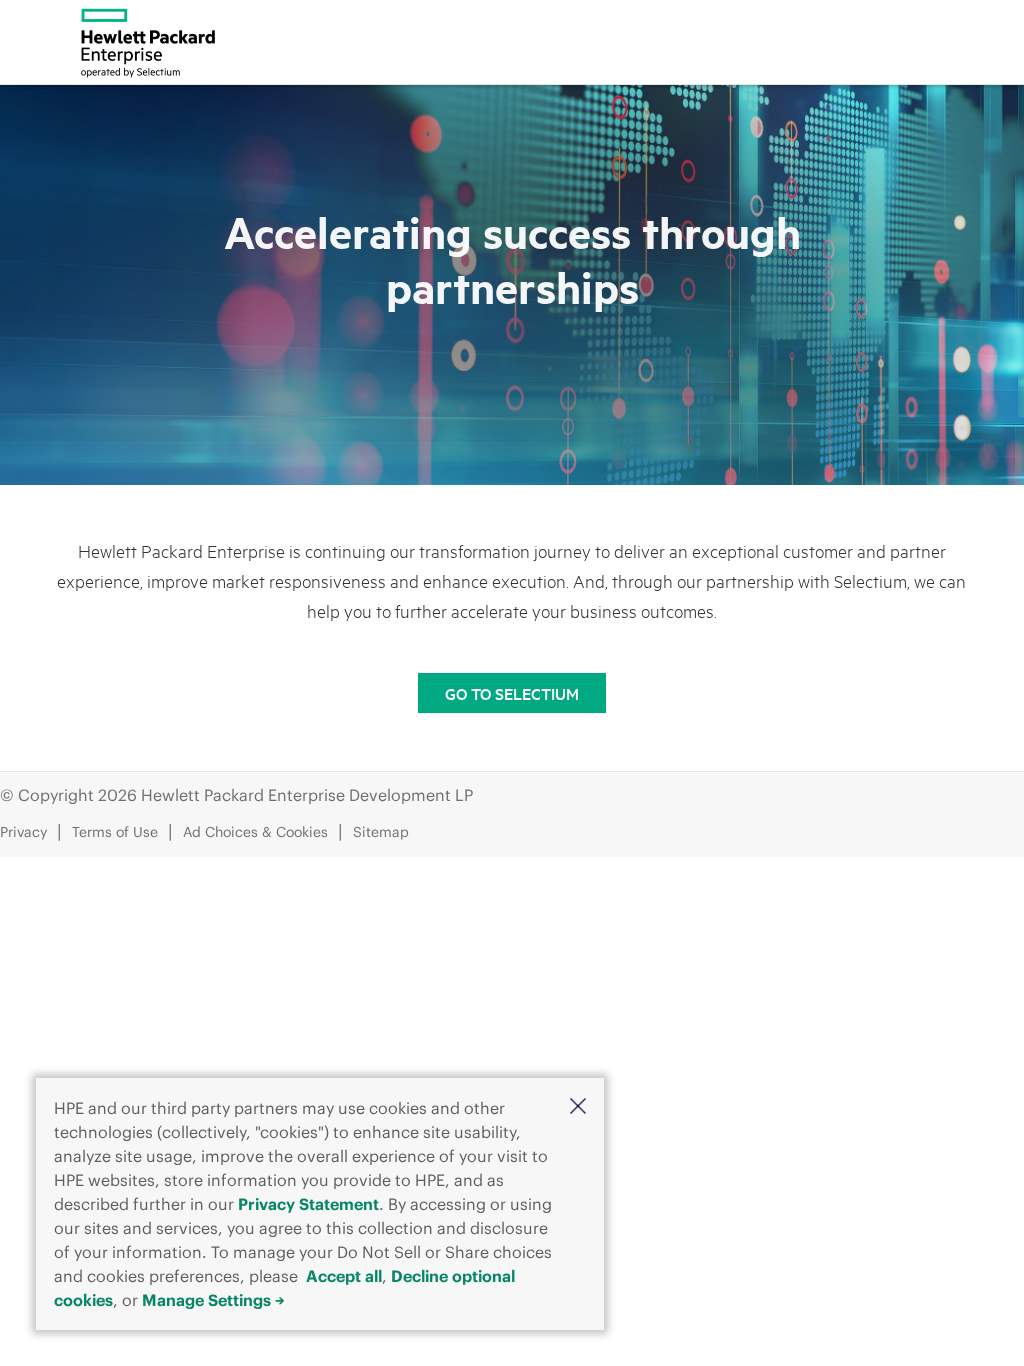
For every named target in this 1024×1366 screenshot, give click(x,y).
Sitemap (381, 832)
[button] (578, 1106)
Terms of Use (115, 832)
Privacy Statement (308, 1204)
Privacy (23, 832)
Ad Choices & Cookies (255, 832)
